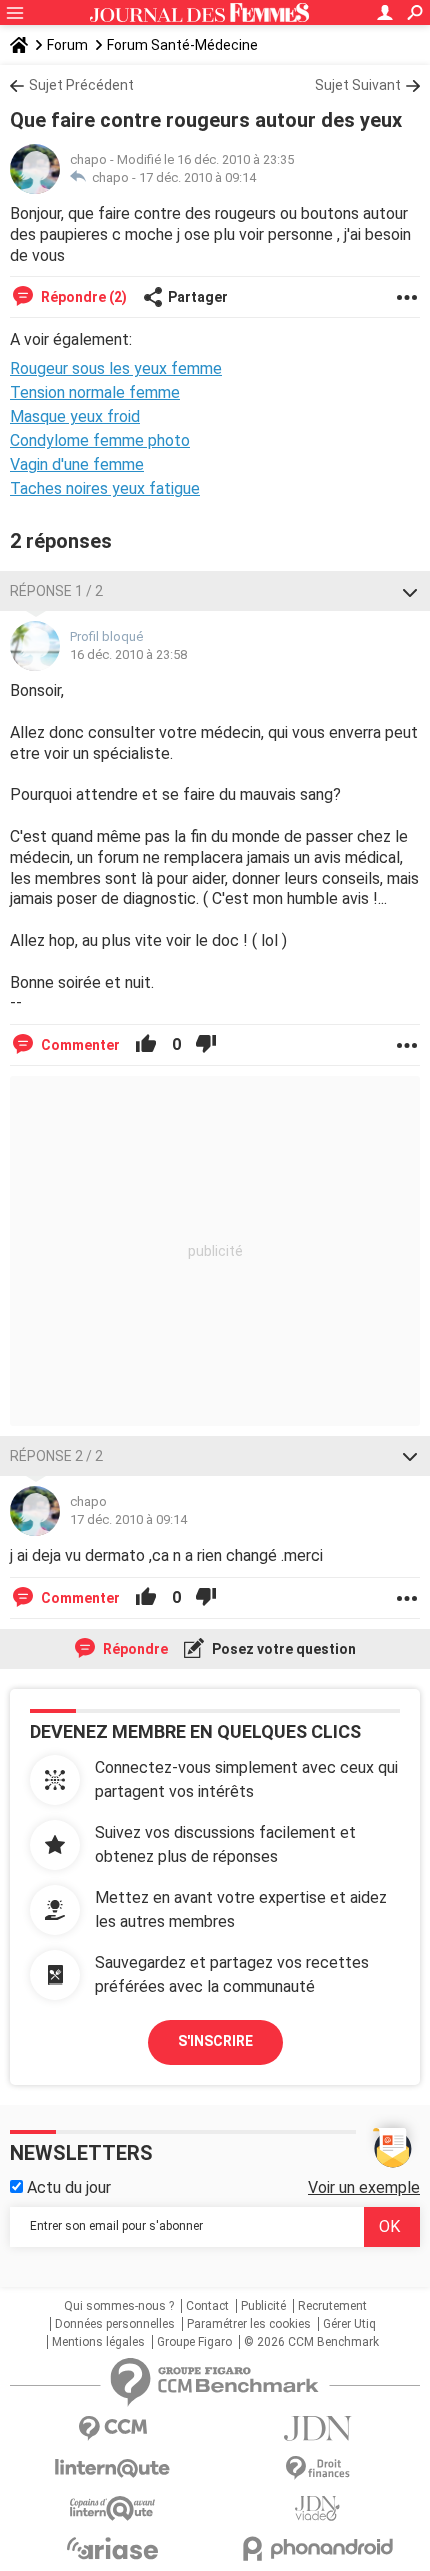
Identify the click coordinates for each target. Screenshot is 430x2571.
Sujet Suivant (358, 85)
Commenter (79, 1045)
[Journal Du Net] (317, 2428)
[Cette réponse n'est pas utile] (206, 1045)
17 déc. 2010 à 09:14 (197, 177)
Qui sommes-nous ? (119, 2306)
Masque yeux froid (75, 416)
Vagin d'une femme (77, 464)
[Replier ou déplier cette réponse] (410, 591)
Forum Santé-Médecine (182, 45)
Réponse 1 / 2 (56, 591)
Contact (207, 2306)
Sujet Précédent (81, 85)
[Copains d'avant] (112, 2508)
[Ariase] (112, 2548)
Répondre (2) (82, 297)
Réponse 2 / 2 (56, 1456)
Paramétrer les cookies (249, 2324)
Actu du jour (67, 2187)
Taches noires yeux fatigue (105, 488)
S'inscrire (215, 2041)
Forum (67, 45)
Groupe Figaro (194, 2342)
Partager (198, 297)
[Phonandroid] (317, 2548)
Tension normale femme (95, 392)
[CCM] (112, 2428)
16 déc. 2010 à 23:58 (128, 654)
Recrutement (332, 2306)
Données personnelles (115, 2324)
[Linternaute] (112, 2468)
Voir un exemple (364, 2187)
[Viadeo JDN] (317, 2508)
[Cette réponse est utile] (146, 1045)
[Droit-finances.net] (317, 2468)
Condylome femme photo (100, 440)
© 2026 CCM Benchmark (311, 2342)
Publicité (263, 2306)
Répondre (134, 1649)
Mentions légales (98, 2342)
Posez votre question (282, 1649)
